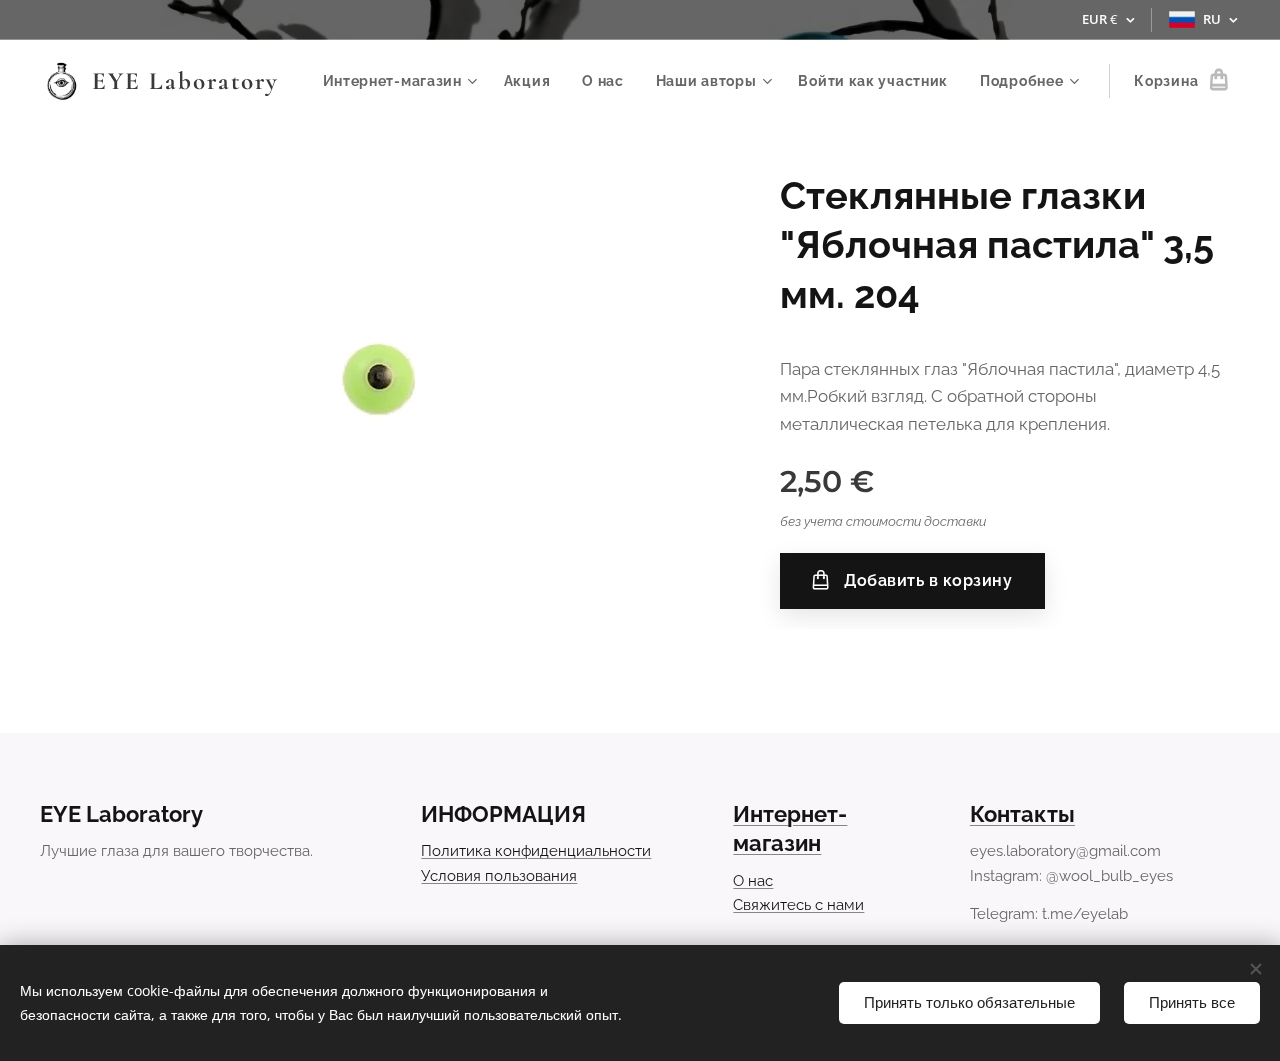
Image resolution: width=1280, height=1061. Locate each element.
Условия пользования (499, 876)
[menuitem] (403, 81)
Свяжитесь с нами (798, 905)
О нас (753, 881)
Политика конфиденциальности (536, 851)
